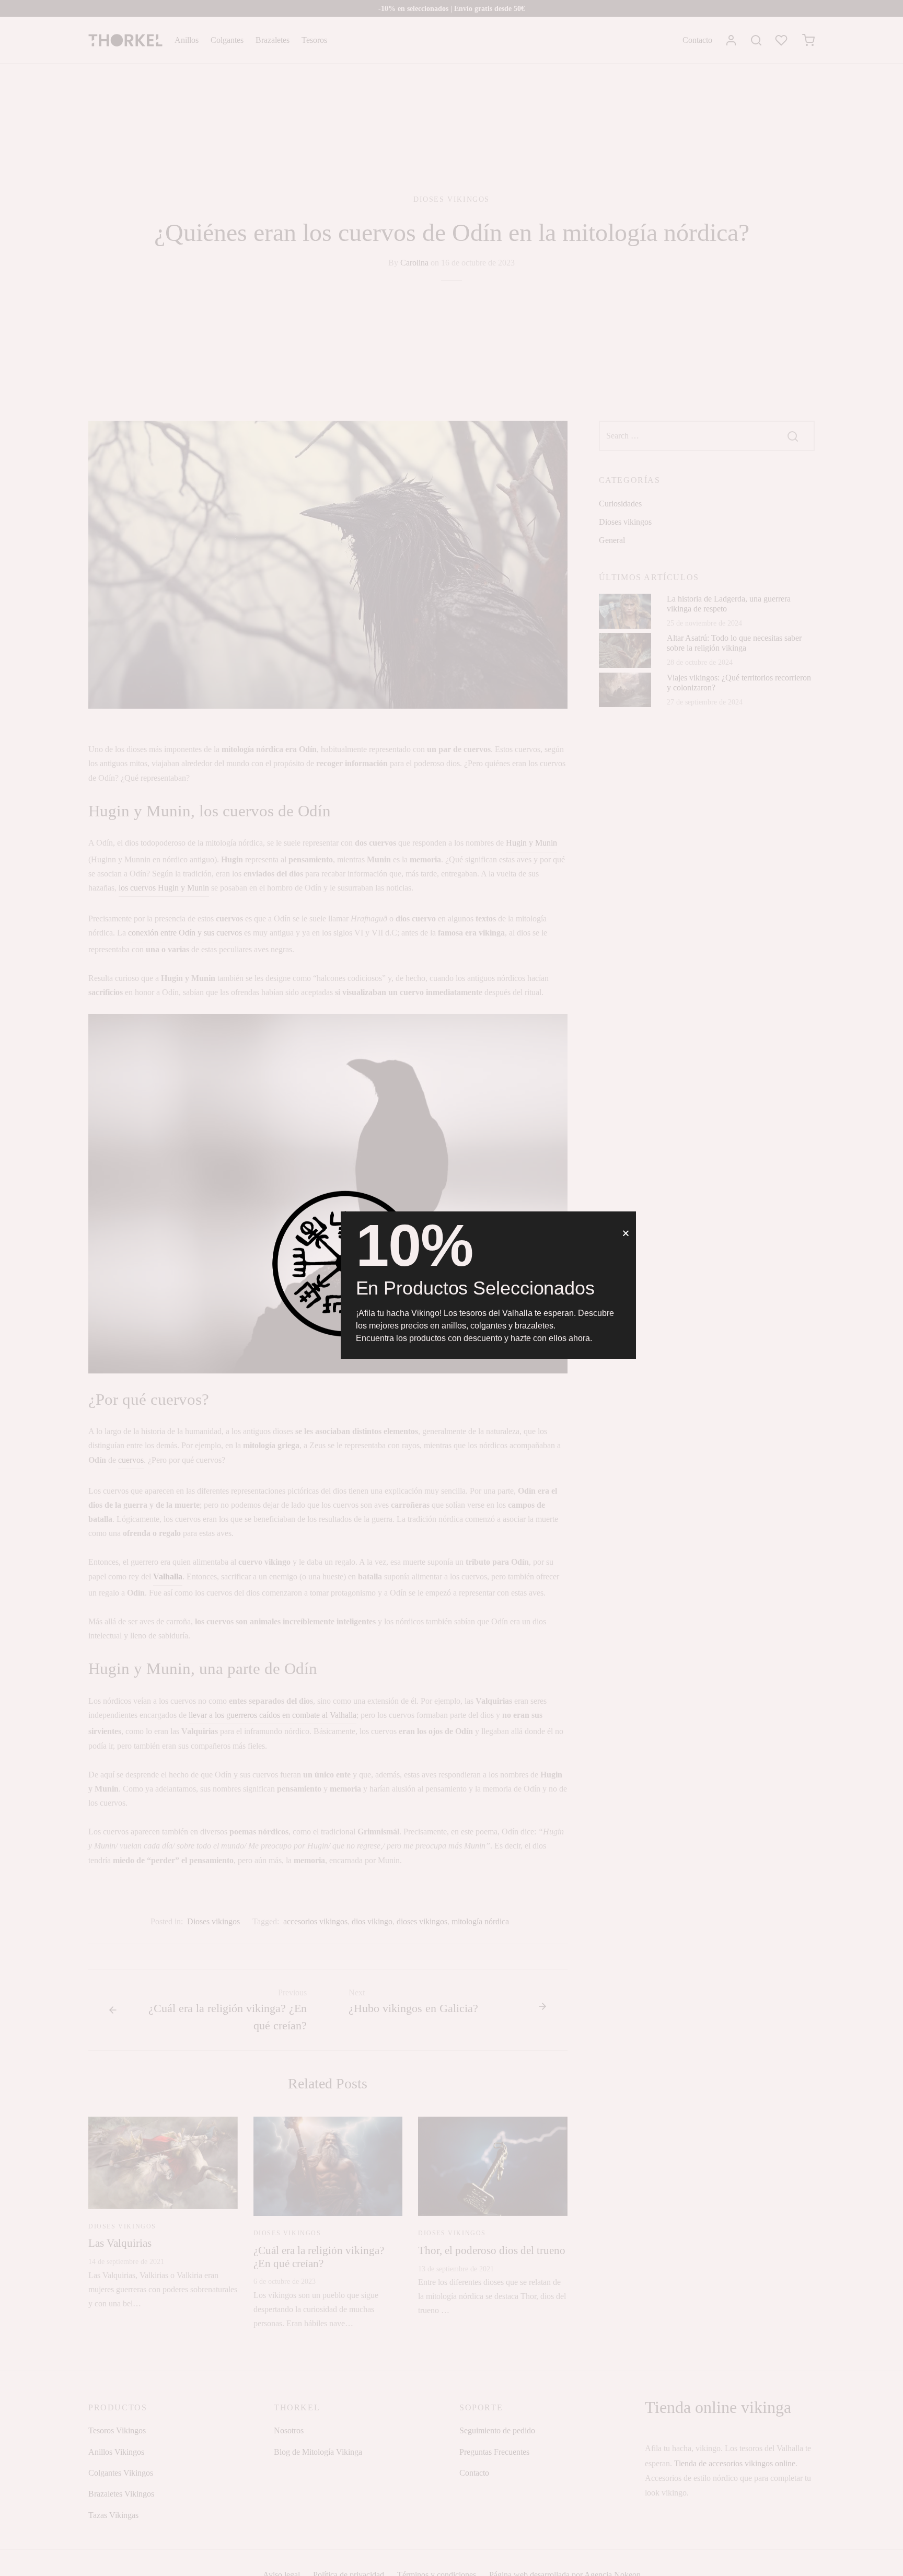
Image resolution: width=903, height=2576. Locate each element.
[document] (451, 1288)
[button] (626, 1233)
